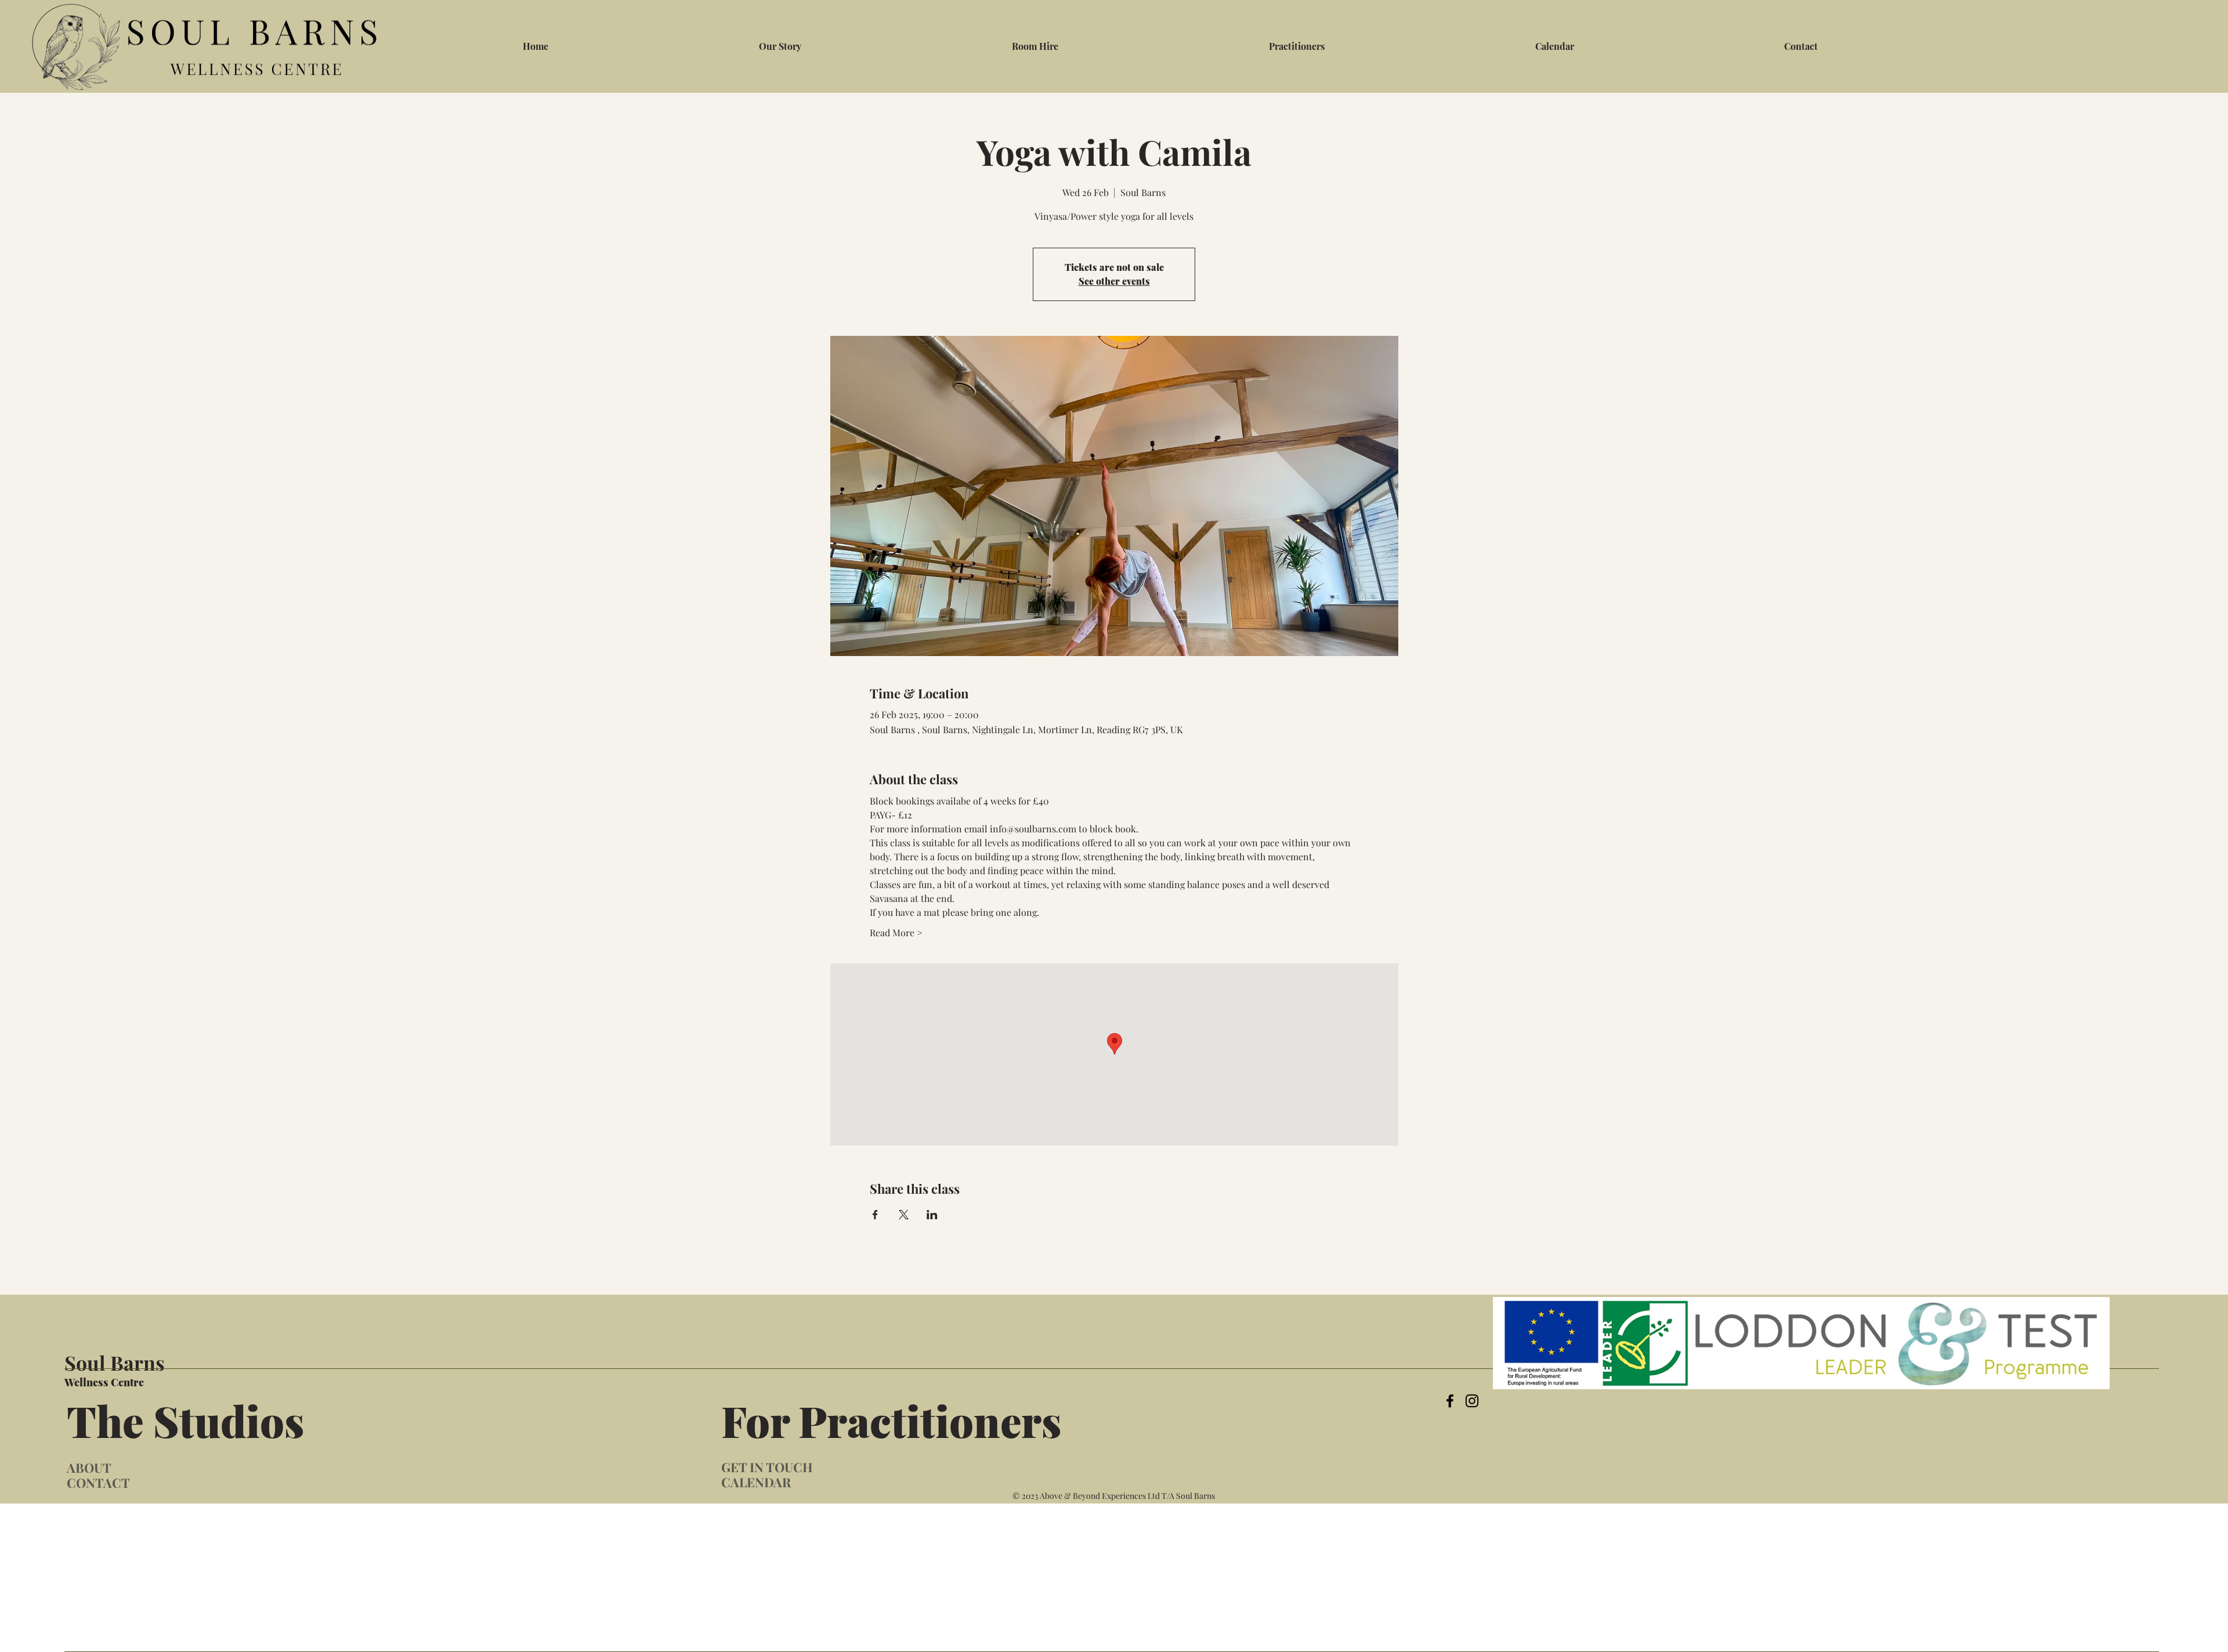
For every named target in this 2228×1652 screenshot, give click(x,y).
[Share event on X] (904, 1215)
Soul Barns (115, 1363)
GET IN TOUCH (767, 1467)
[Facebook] (1450, 1401)
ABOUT (89, 1468)
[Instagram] (1472, 1401)
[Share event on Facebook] (875, 1215)
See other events (1114, 281)
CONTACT (98, 1483)
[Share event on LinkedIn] (932, 1215)
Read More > (896, 932)
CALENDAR (756, 1482)
